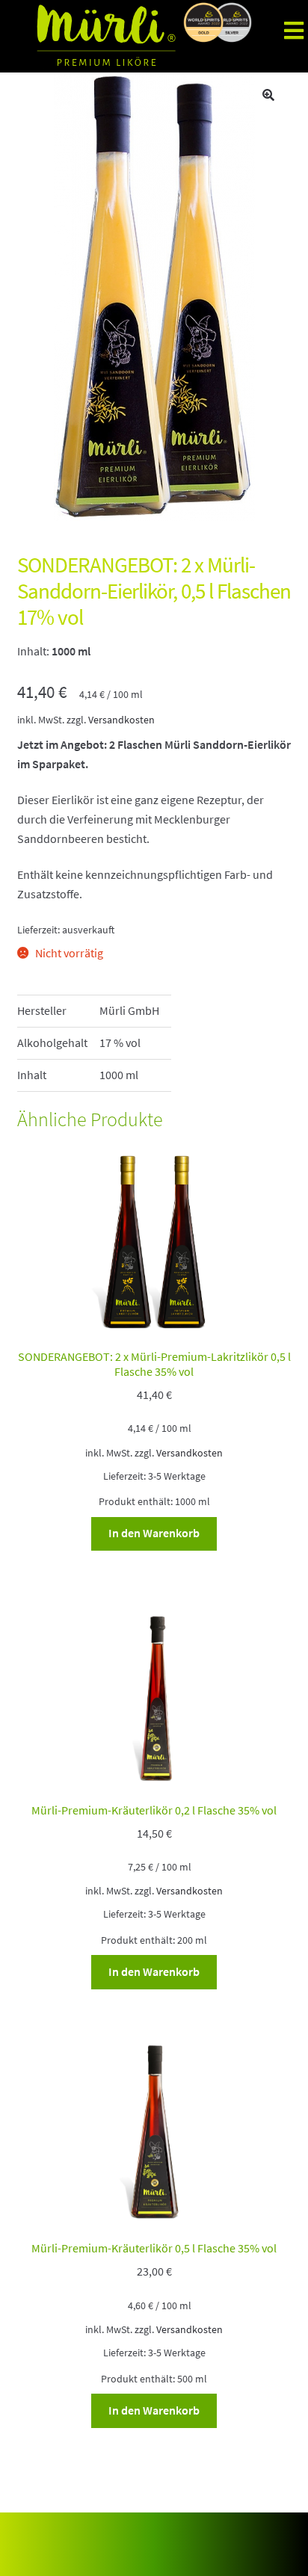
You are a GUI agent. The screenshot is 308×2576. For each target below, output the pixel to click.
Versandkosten (121, 720)
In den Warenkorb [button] (154, 1533)
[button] (268, 95)
